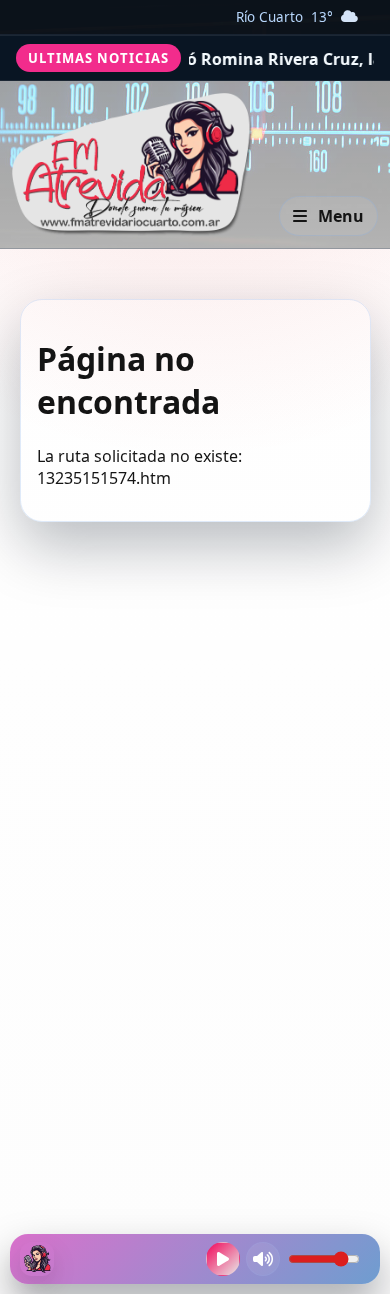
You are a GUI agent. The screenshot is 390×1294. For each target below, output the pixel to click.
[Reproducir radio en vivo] (223, 1259)
